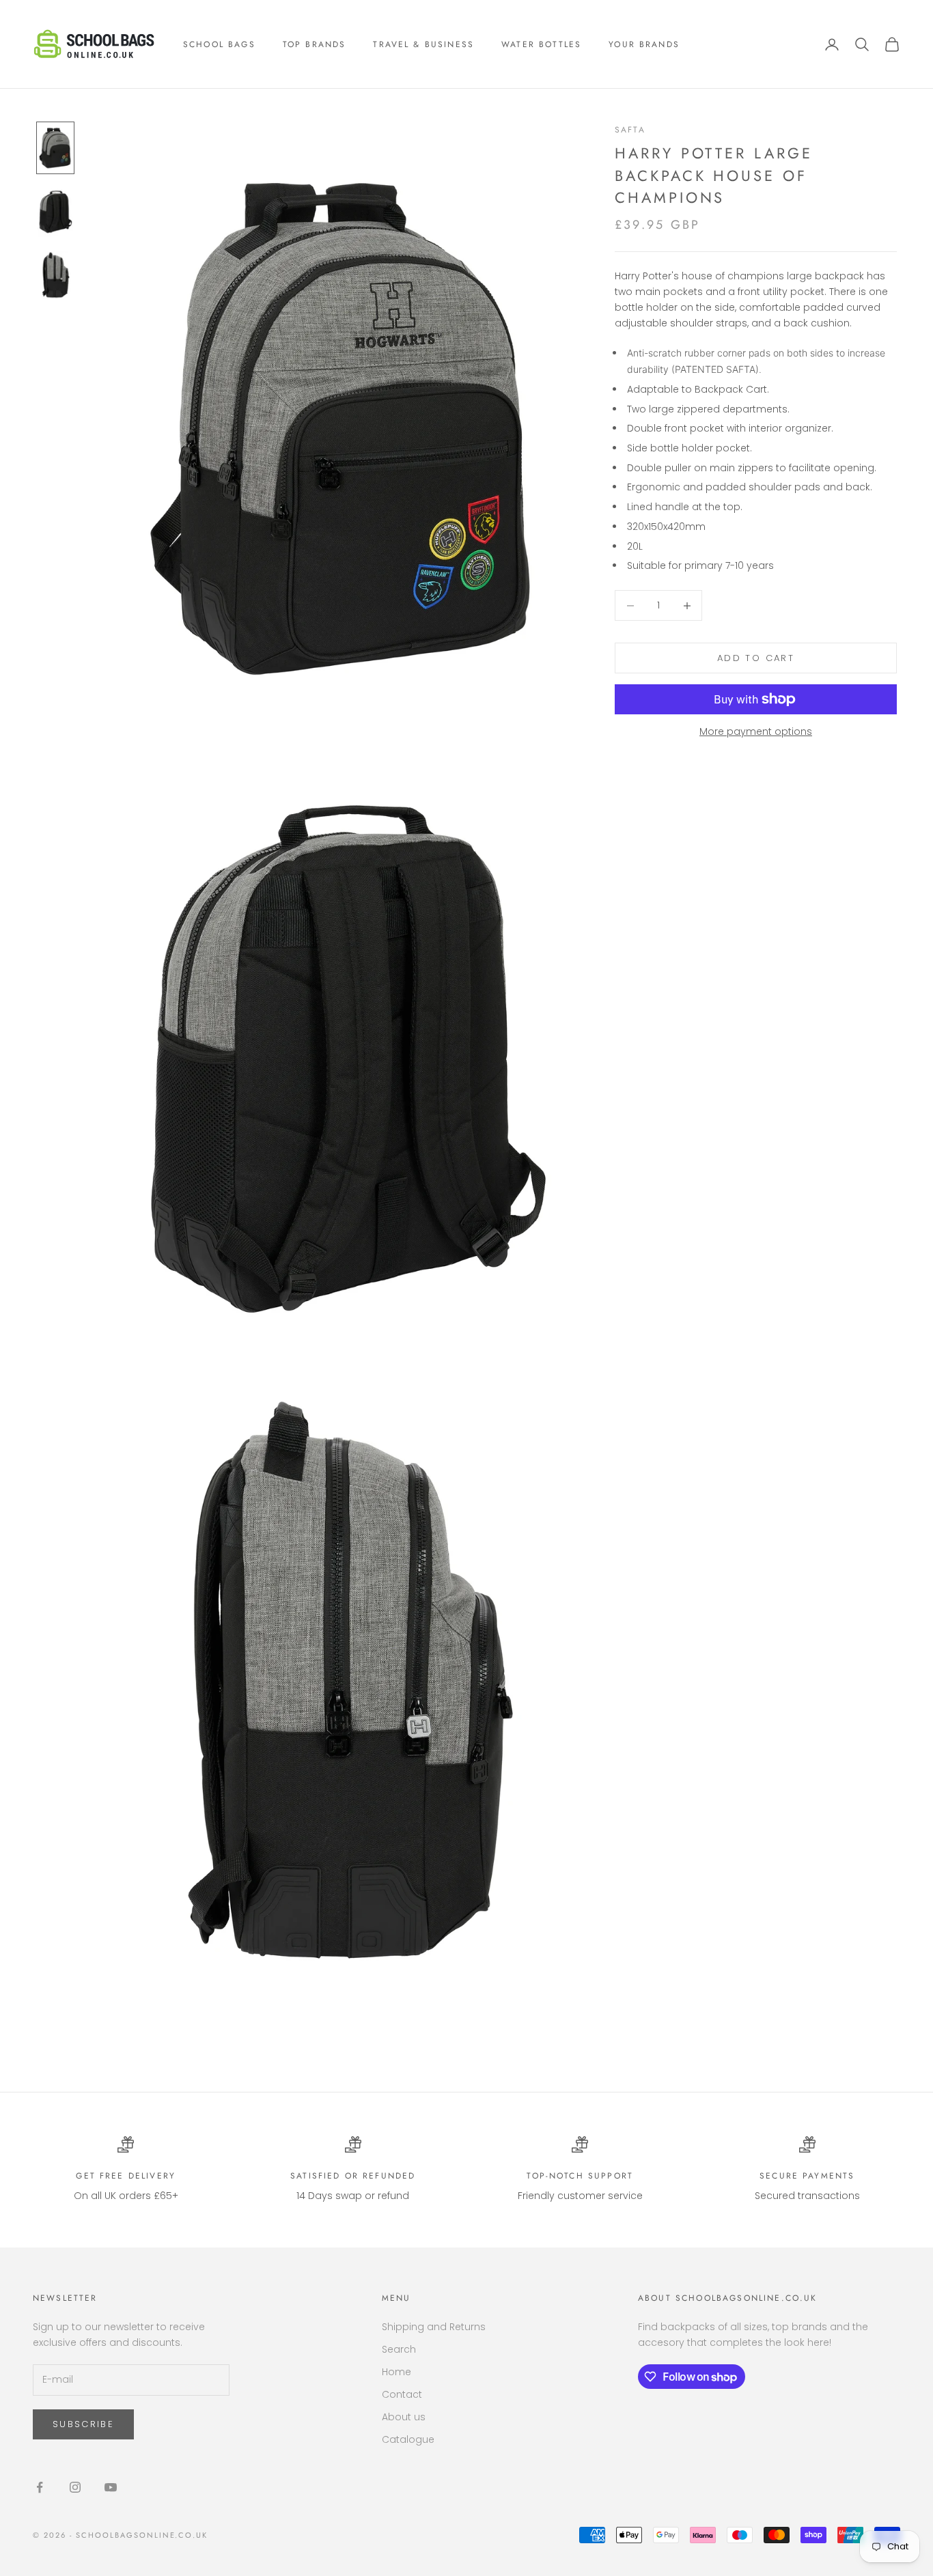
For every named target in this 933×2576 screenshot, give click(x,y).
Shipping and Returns (434, 2327)
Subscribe (83, 2424)
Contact (402, 2394)
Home (396, 2372)
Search (399, 2349)
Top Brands (315, 44)
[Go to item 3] (55, 276)
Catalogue (408, 2439)
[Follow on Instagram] (75, 2487)
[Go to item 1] (55, 148)
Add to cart (756, 658)
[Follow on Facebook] (40, 2487)
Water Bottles (541, 44)
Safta (630, 130)
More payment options (756, 731)
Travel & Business (423, 44)
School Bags (219, 44)
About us (404, 2417)
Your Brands (644, 44)
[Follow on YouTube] (111, 2487)
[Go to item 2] (55, 211)
